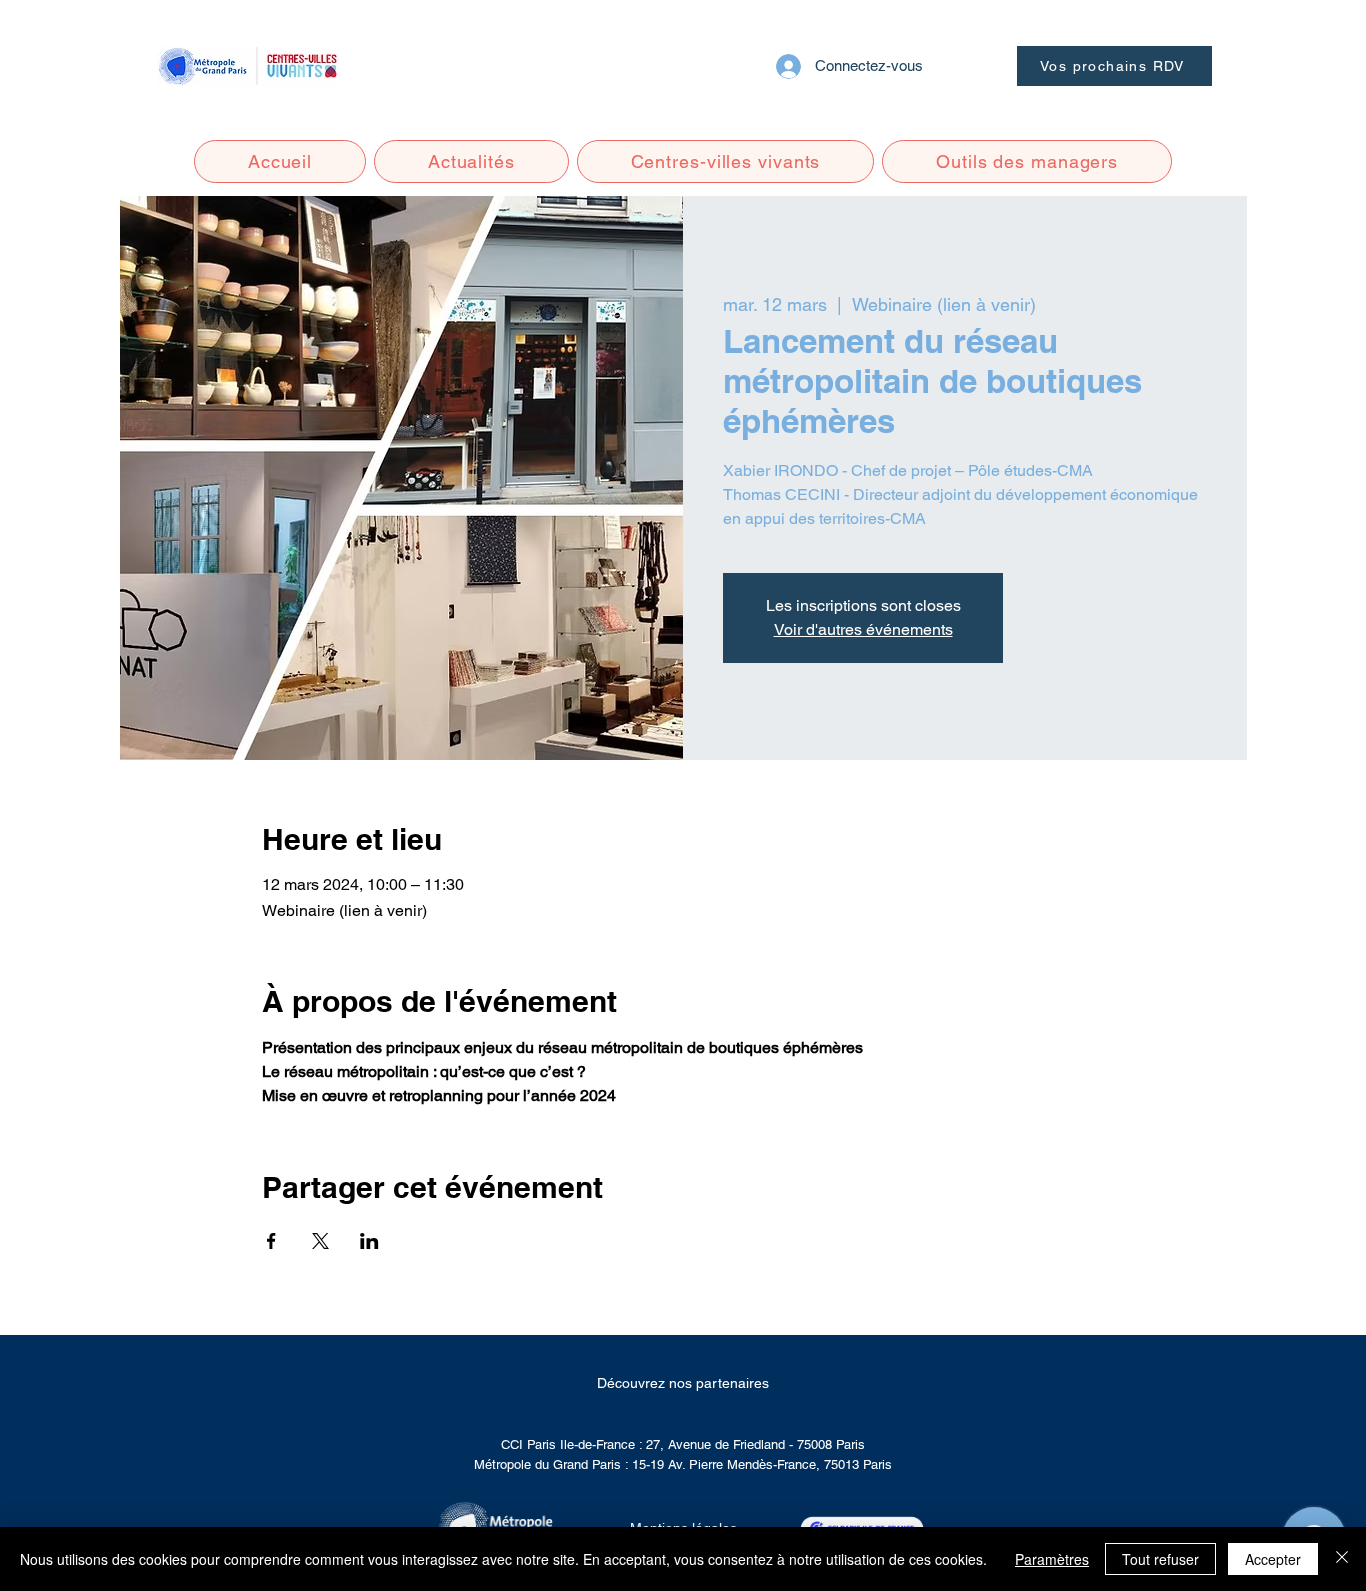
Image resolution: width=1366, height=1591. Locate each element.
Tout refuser (1160, 1559)
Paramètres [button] (1052, 1559)
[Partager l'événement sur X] (320, 1241)
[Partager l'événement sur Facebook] (271, 1241)
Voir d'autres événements (863, 629)
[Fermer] (1342, 1559)
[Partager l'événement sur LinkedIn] (369, 1241)
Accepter (1273, 1559)
